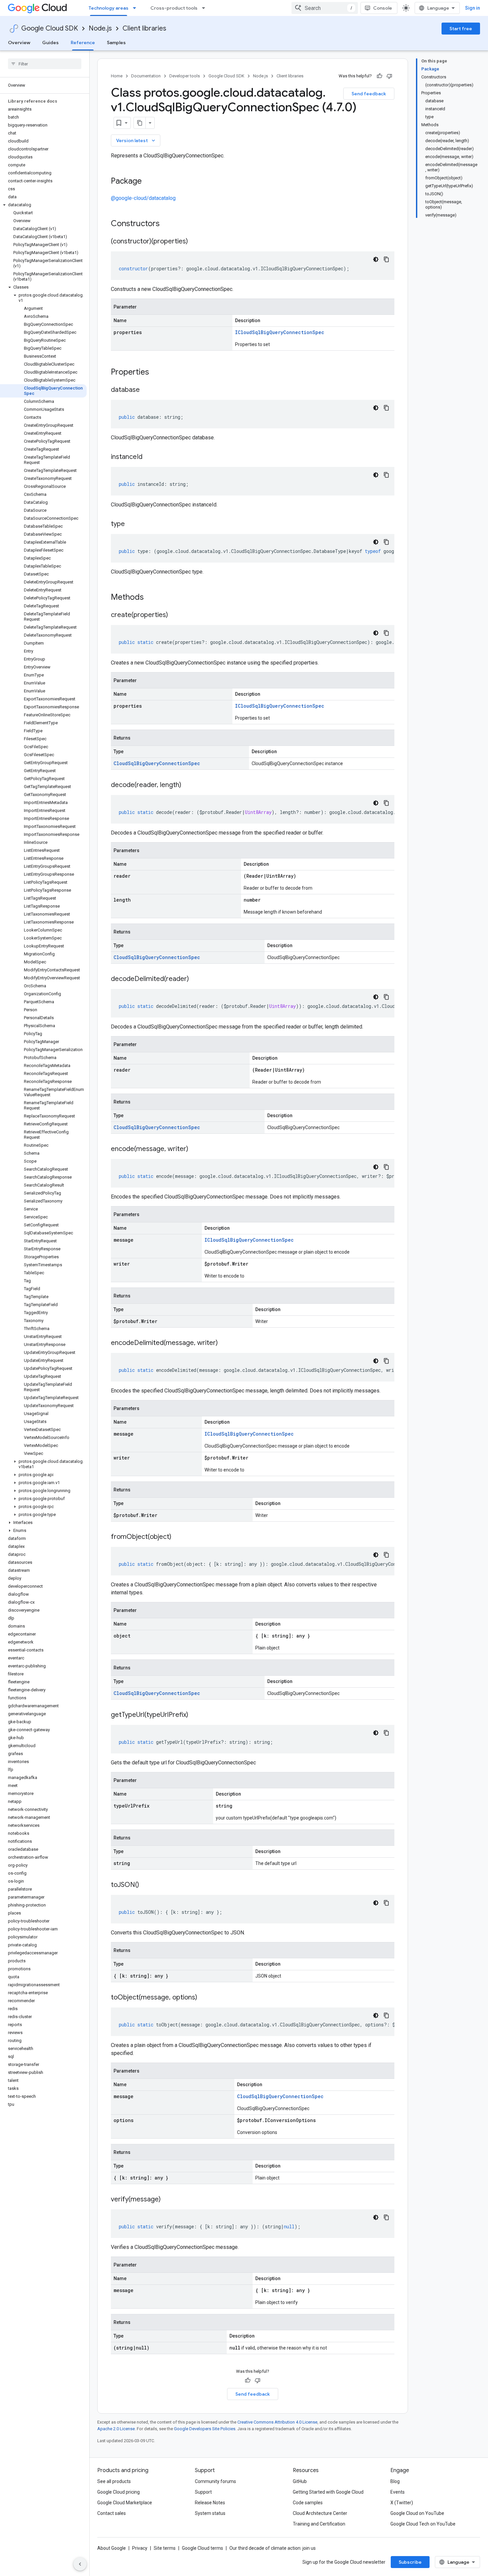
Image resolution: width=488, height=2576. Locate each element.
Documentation (146, 76)
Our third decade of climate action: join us (273, 2548)
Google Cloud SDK (50, 28)
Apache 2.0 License (116, 2429)
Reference (83, 43)
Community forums (215, 2481)
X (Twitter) (402, 2503)
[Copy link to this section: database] (146, 390)
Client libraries (144, 28)
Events (398, 2492)
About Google (112, 2548)
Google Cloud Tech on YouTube (423, 2524)
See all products (114, 2481)
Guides (50, 43)
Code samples (308, 2503)
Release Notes (210, 2503)
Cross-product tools (174, 8)
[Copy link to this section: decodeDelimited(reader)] (196, 979)
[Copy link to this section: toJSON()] (146, 1885)
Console (383, 8)
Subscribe (410, 2562)
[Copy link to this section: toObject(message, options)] (204, 1998)
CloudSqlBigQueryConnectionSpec (157, 763)
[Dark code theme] (376, 259)
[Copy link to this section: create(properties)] (175, 615)
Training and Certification (319, 2524)
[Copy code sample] (386, 259)
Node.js (100, 28)
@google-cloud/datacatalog (143, 198)
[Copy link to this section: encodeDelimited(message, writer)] (224, 1343)
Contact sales (112, 2513)
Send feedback (369, 94)
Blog (395, 2481)
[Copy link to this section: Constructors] (168, 224)
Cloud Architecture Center (320, 2513)
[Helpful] (379, 76)
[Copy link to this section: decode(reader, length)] (188, 785)
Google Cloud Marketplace (125, 2503)
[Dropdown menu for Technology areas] (136, 8)
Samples (116, 43)
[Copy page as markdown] (140, 123)
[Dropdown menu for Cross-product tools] (205, 8)
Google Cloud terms (203, 2548)
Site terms (165, 2548)
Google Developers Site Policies (205, 2429)
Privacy (140, 2548)
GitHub (300, 2481)
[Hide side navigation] (80, 2564)
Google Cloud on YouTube (417, 2513)
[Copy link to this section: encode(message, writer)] (195, 1149)
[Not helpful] (389, 76)
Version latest (136, 140)
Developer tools (185, 76)
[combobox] (325, 8)
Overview (19, 43)
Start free (461, 29)
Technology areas (109, 8)
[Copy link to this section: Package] (148, 182)
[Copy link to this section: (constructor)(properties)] (195, 242)
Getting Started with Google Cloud (328, 2492)
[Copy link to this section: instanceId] (149, 457)
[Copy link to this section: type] (131, 524)
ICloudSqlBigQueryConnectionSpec (280, 332)
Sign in (473, 8)
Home (117, 76)
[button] (43, 205)
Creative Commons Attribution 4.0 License (277, 2422)
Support (203, 2492)
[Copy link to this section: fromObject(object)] (178, 1537)
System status (210, 2513)
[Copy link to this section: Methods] (152, 598)
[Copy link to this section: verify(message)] (167, 2200)
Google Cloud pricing (119, 2492)
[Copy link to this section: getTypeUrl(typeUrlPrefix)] (195, 1715)
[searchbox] (45, 64)
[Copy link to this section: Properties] (158, 373)
